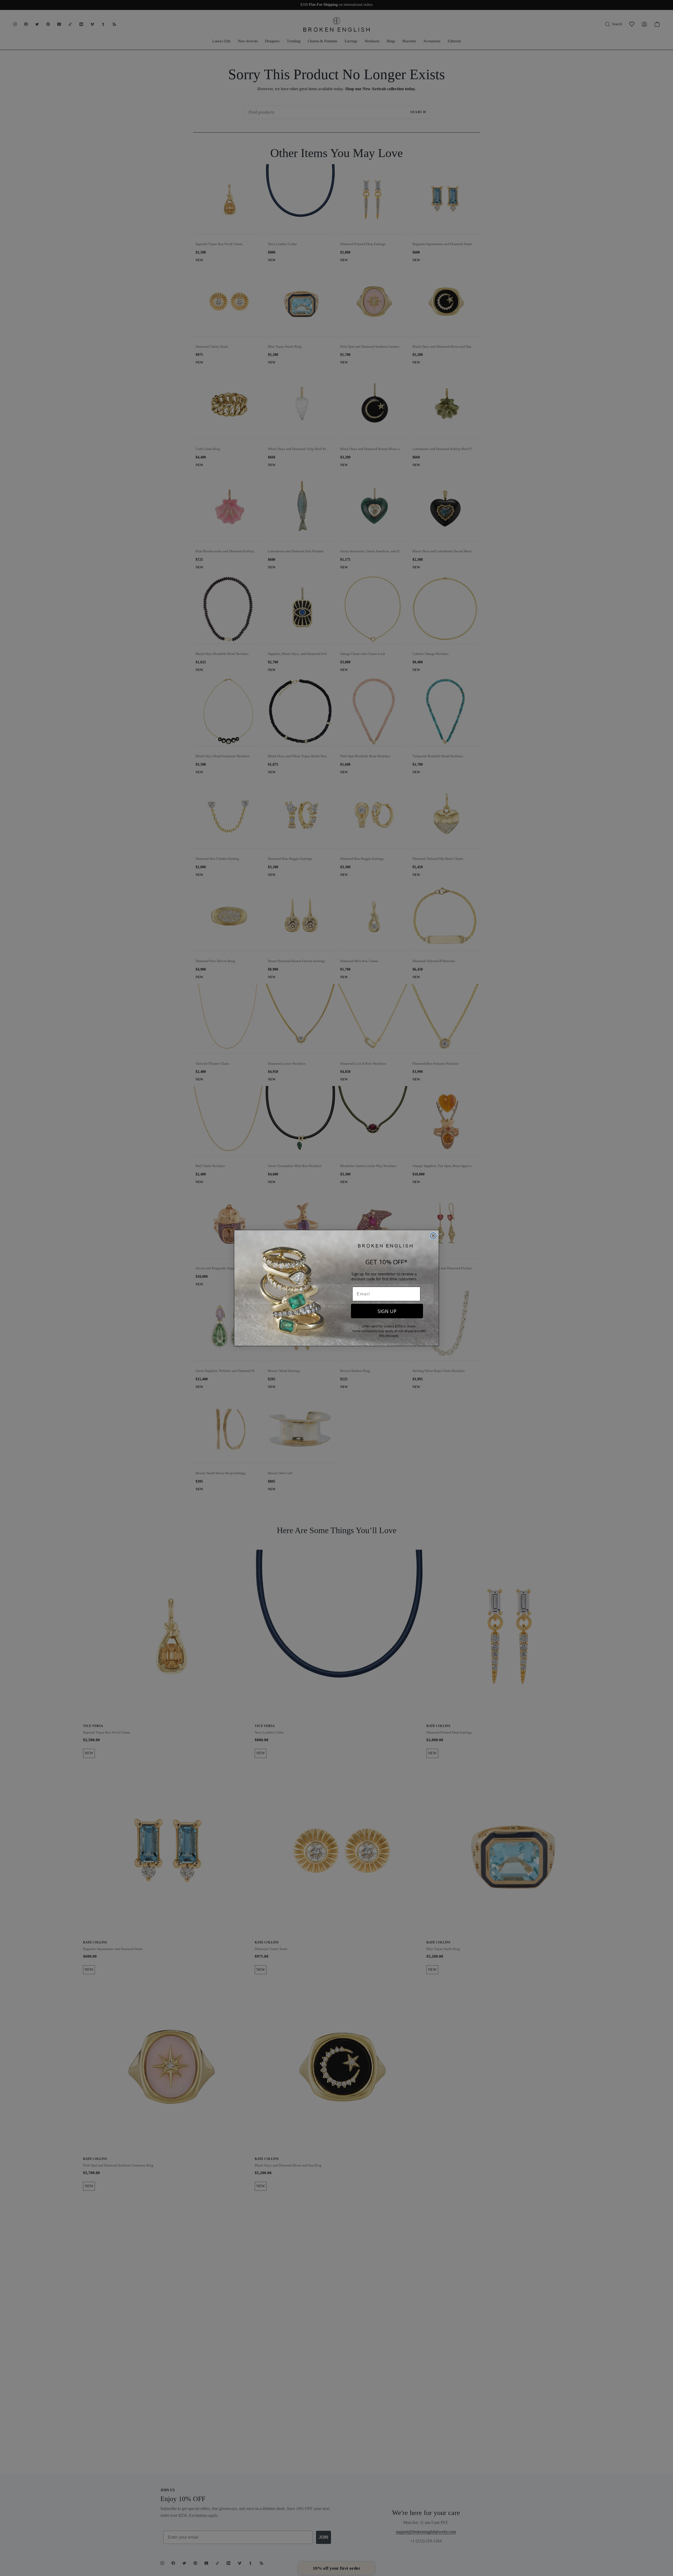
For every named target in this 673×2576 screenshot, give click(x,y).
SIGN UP (387, 1311)
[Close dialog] (433, 1236)
